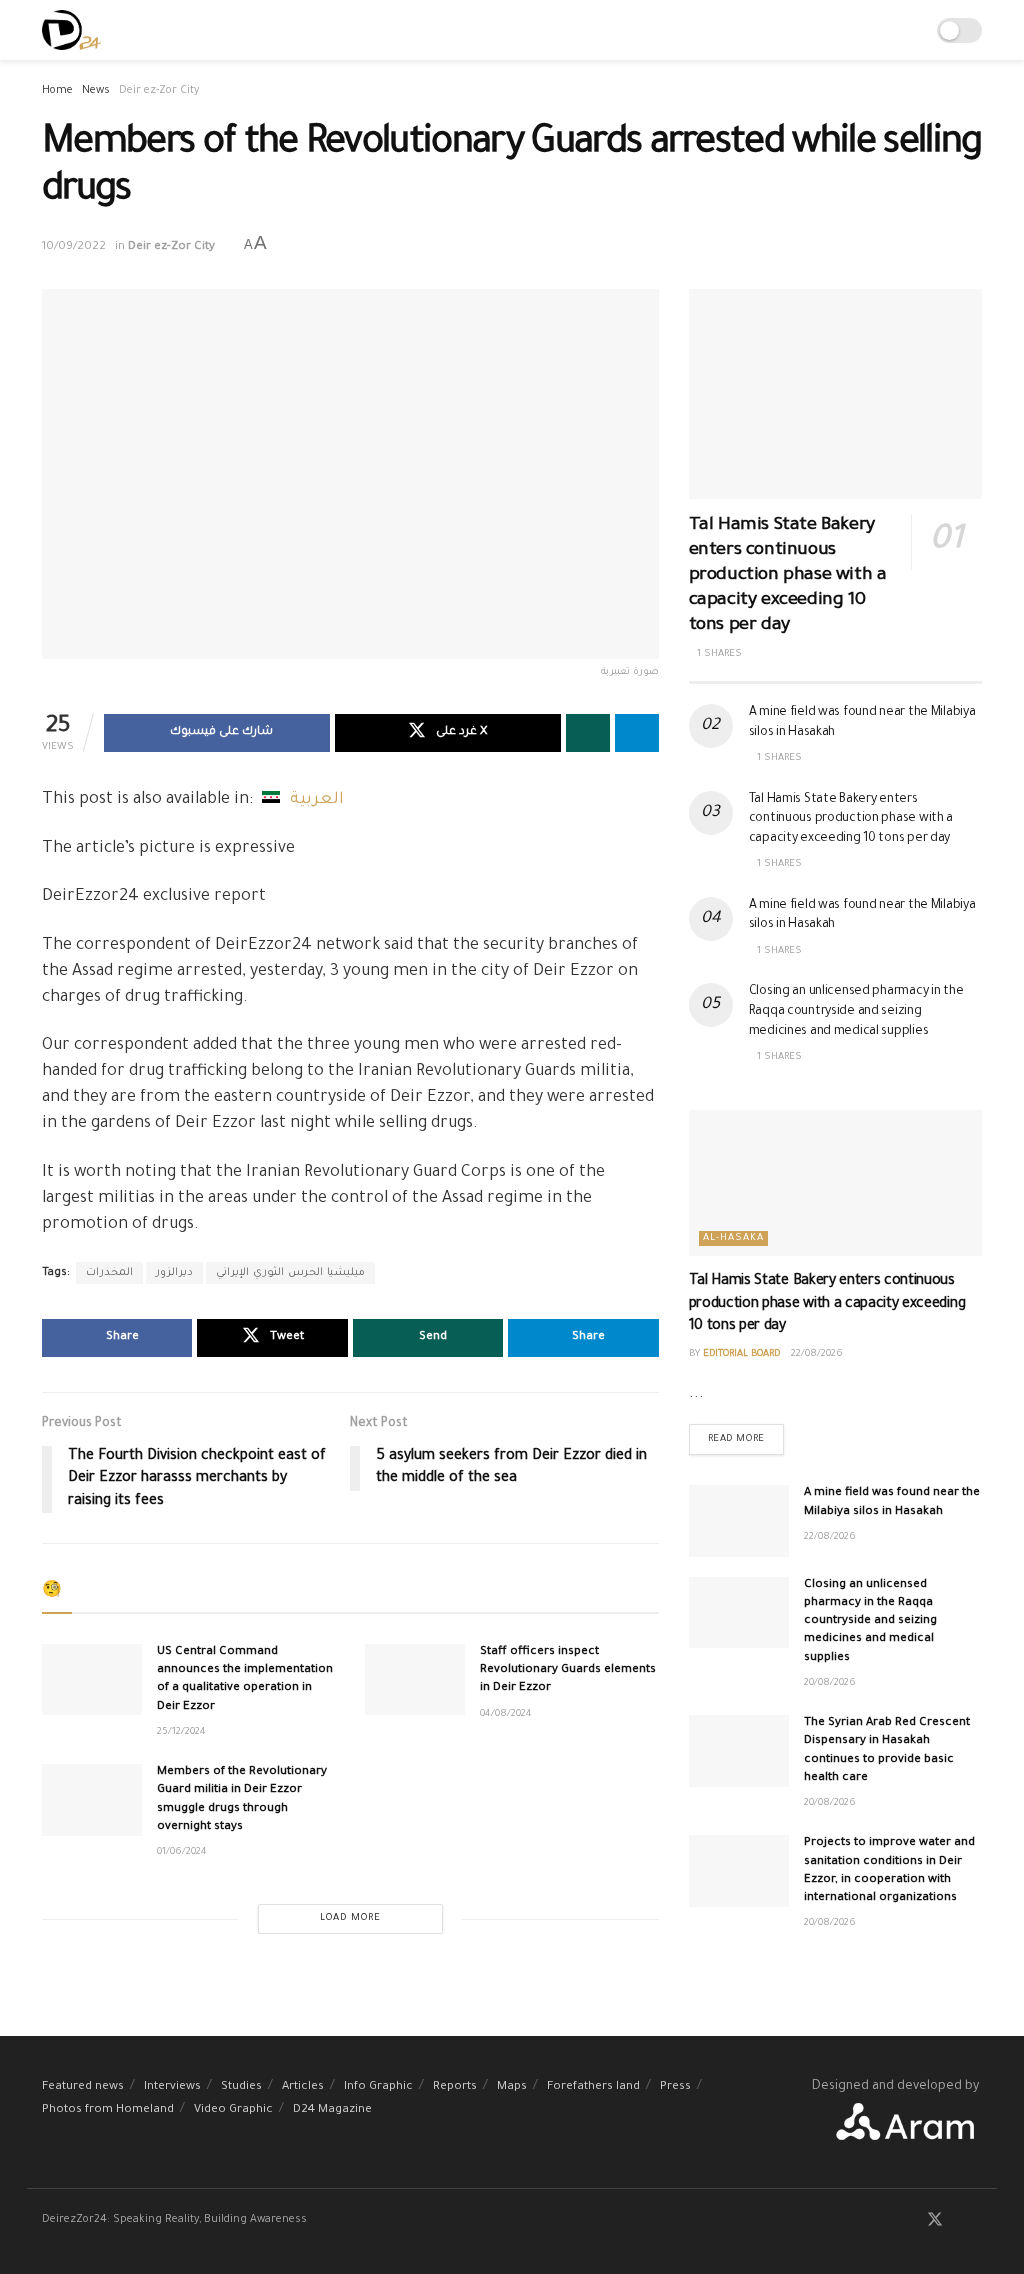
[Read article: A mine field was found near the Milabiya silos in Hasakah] (739, 1521)
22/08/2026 (817, 1354)
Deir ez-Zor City (159, 91)
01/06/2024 (182, 1852)
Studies (241, 2087)
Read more (746, 1434)
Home (57, 91)
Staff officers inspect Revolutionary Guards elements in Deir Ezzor (568, 1670)
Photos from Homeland (108, 2110)
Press (675, 2087)
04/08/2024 (506, 1714)
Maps (512, 2087)
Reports (455, 2087)
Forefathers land (593, 2087)
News (96, 91)
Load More (350, 1918)
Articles (303, 2087)
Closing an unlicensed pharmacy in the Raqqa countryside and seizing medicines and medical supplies (856, 1011)
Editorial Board (741, 1354)
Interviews (172, 2087)
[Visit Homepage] (71, 30)
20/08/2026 (830, 1683)
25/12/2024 (181, 1732)
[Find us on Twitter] (935, 2222)
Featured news (83, 2087)
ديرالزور (174, 1273)
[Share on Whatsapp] (588, 733)
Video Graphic (233, 2110)
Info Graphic (378, 2087)
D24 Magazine (332, 2110)
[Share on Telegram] (637, 733)
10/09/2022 (74, 247)
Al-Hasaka (733, 1238)
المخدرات (109, 1273)
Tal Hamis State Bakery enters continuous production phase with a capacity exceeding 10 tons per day (788, 576)
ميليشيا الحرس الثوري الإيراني (290, 1273)
